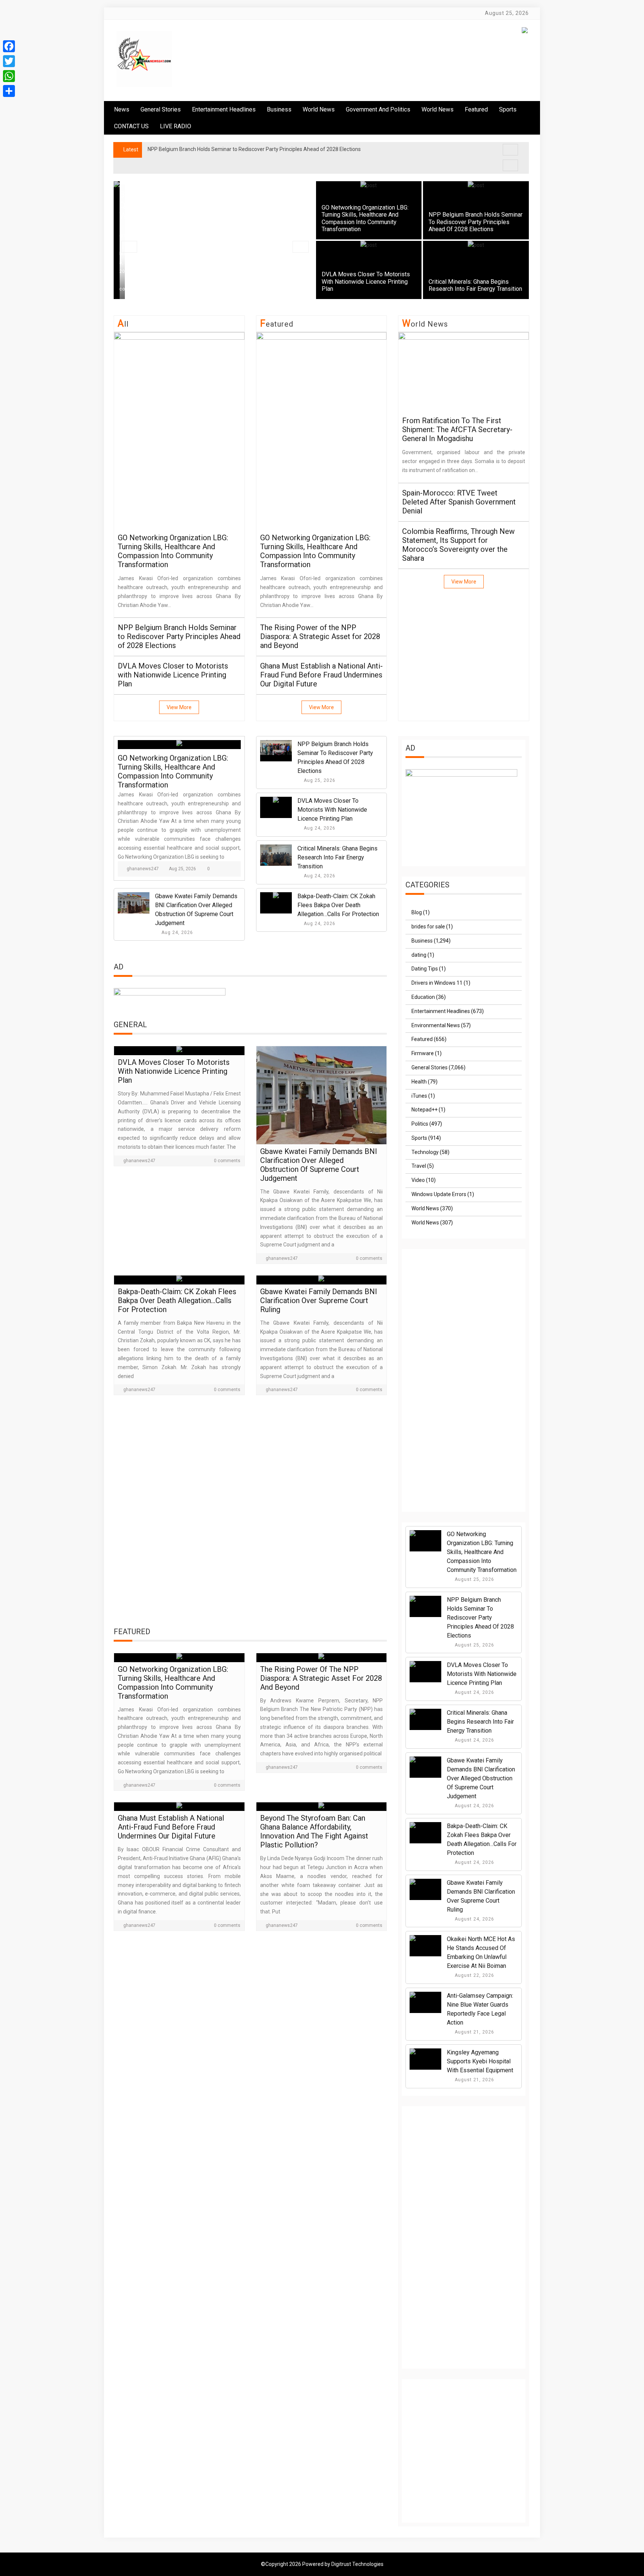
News (122, 109)
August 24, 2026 (474, 1692)
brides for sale (428, 927)
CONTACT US (131, 126)
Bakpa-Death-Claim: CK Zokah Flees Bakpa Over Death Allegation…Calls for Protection (338, 905)
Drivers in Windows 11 (437, 983)
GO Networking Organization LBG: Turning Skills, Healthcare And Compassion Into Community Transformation (365, 218)
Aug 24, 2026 (320, 828)
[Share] (9, 91)
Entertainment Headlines (224, 109)
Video (418, 1180)
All (123, 324)
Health (419, 1082)
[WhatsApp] (9, 76)
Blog (417, 912)
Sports (419, 1138)
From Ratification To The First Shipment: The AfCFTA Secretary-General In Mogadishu (457, 430)
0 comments (227, 1161)
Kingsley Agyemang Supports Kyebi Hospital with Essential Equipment (480, 2061)
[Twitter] (9, 61)
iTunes (419, 1096)
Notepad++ (424, 1110)
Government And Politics (378, 109)
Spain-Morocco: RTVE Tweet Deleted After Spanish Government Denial (459, 502)
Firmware (423, 1053)
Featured (476, 109)
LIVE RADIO (176, 126)
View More (179, 707)
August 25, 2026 (474, 1579)
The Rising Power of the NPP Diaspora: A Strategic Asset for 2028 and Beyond (320, 636)
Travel (419, 1166)
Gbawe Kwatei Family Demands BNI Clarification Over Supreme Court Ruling (319, 1300)
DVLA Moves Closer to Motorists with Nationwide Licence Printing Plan (366, 281)
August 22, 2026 (474, 1975)
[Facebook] (9, 46)
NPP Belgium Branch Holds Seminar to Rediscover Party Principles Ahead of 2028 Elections (476, 222)
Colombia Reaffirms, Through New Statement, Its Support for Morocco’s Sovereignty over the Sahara (458, 545)
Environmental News (436, 1025)
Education (423, 997)
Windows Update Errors (439, 1194)
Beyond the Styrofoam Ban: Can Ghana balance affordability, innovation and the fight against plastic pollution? (314, 1831)
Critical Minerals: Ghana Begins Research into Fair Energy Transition (475, 285)
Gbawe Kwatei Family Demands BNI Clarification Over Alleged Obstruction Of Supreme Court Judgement (319, 1165)
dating (419, 955)
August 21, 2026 (474, 2032)
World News (319, 109)
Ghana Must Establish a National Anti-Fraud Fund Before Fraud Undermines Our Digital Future (321, 675)
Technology (425, 1152)
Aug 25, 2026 (182, 869)
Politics (420, 1124)
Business (279, 109)
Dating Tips (425, 969)
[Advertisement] (250, 1513)
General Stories (161, 109)
